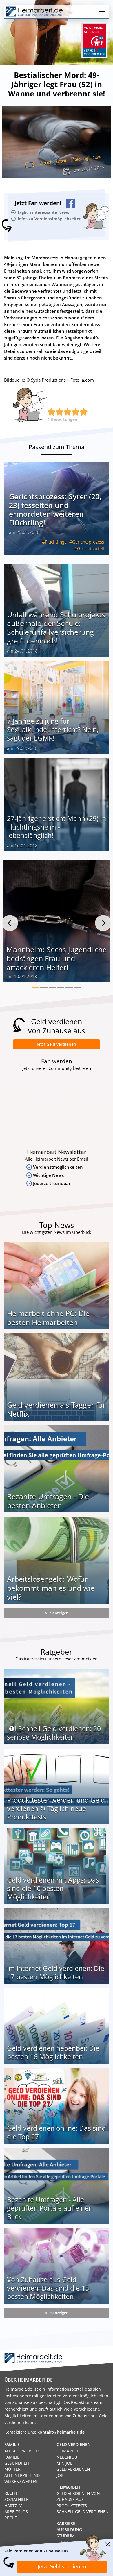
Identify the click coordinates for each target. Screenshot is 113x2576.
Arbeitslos (16, 2512)
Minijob (65, 2463)
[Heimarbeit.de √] (34, 12)
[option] (57, 923)
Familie (12, 2457)
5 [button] (69, 988)
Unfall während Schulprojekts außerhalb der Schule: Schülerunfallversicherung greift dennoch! (56, 628)
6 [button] (78, 988)
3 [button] (52, 988)
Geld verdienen (73, 2469)
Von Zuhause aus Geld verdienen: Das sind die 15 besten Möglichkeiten (48, 2288)
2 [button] (44, 988)
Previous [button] (10, 923)
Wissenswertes (21, 2481)
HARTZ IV (13, 2506)
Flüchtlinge (56, 542)
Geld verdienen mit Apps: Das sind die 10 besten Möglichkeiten (53, 1888)
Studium (66, 2536)
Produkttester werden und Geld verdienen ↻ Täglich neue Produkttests (56, 1808)
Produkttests (72, 2506)
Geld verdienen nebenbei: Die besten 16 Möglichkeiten (53, 2052)
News (98, 157)
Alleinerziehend (22, 2475)
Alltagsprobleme (23, 2451)
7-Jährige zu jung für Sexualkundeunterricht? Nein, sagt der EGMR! (53, 730)
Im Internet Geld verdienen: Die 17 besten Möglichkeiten (56, 1972)
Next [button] (103, 923)
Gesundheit (17, 2463)
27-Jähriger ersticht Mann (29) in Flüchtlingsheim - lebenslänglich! (57, 827)
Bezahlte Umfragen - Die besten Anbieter (48, 1501)
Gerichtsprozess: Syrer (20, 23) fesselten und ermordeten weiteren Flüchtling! (55, 510)
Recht (11, 2518)
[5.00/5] (51, 412)
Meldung (79, 159)
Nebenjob (67, 2457)
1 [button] (35, 988)
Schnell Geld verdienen (83, 2512)
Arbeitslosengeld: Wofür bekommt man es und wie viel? (51, 1588)
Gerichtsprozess (88, 542)
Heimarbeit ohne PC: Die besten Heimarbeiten (48, 1318)
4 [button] (61, 988)
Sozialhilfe (16, 2499)
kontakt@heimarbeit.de (61, 2432)
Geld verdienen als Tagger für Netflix (56, 1409)
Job (60, 2475)
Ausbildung (69, 2530)
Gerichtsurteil (53, 162)
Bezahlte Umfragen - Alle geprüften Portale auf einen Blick (50, 2208)
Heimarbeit (68, 2451)
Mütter (12, 2469)
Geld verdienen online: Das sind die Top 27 (56, 2132)
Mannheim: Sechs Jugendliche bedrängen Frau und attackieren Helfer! (57, 958)
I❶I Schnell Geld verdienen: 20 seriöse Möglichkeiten (54, 1733)
